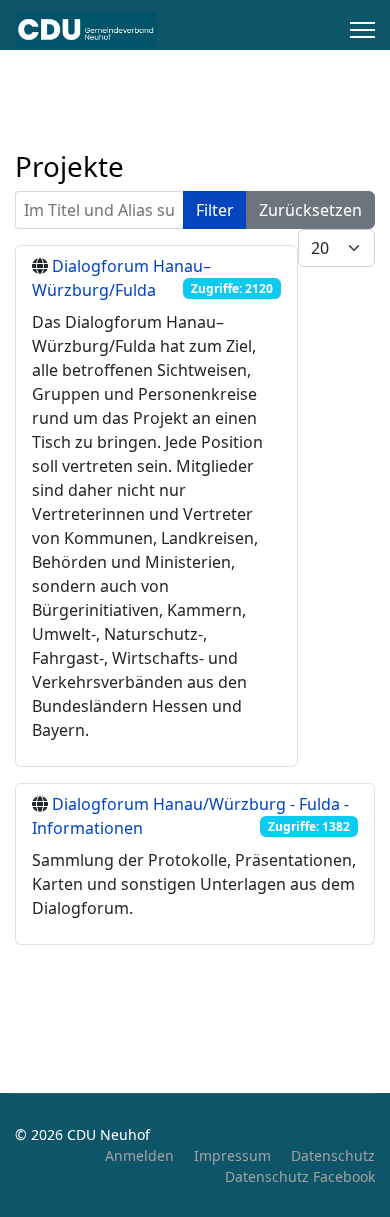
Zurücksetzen (310, 210)
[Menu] (362, 30)
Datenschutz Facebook (300, 1176)
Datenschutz (333, 1155)
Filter (215, 210)
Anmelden (139, 1155)
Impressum (232, 1155)
